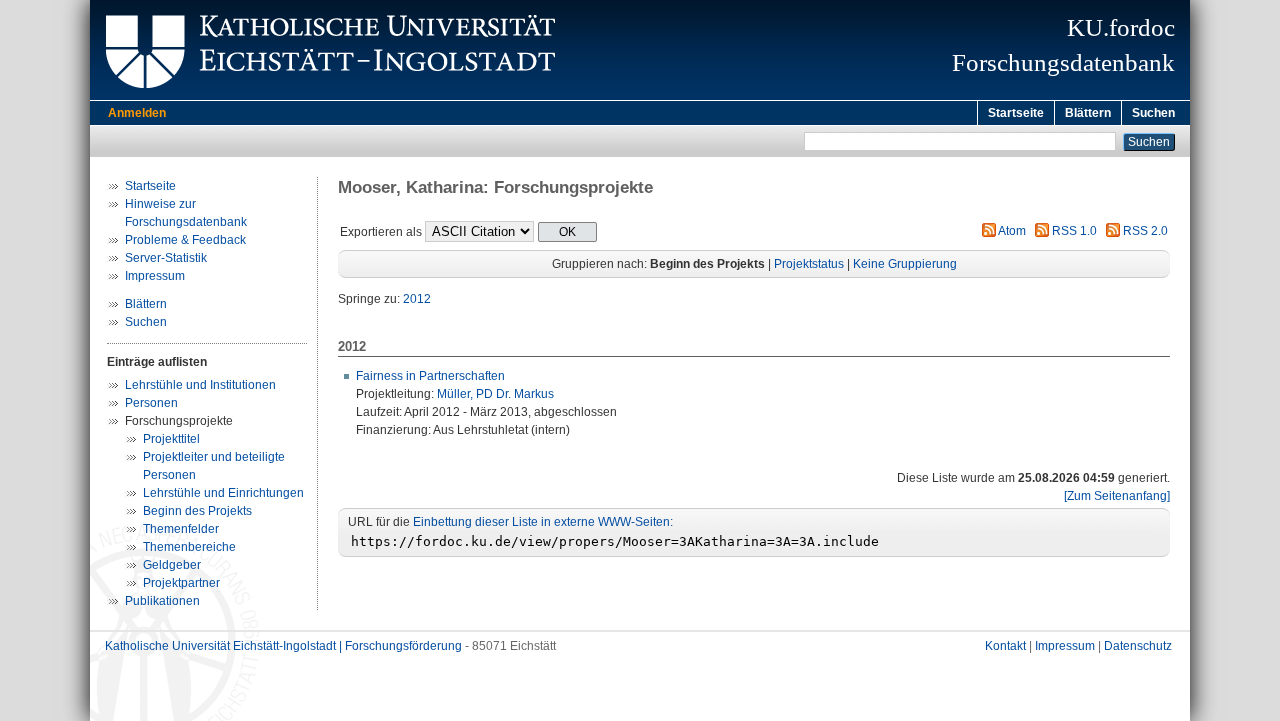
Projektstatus (809, 264)
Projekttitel (171, 439)
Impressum (155, 276)
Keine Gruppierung (905, 264)
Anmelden (137, 113)
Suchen (1153, 113)
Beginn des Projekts (197, 511)
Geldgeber (172, 565)
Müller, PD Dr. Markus (495, 394)
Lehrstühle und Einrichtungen (223, 493)
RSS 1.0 (1074, 231)
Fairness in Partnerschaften (430, 376)
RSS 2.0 (1145, 231)
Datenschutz (1138, 646)
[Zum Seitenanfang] (1117, 496)
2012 (417, 299)
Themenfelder (181, 529)
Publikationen (162, 601)
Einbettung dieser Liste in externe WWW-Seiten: (543, 522)
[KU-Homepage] (327, 96)
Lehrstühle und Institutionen (200, 385)
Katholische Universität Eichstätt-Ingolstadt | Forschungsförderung (283, 646)
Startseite (1016, 113)
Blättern (1088, 113)
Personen (151, 403)
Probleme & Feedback (185, 240)
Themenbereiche (189, 547)
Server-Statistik (166, 258)
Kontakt (1005, 646)
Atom (1012, 231)
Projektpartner (181, 583)
